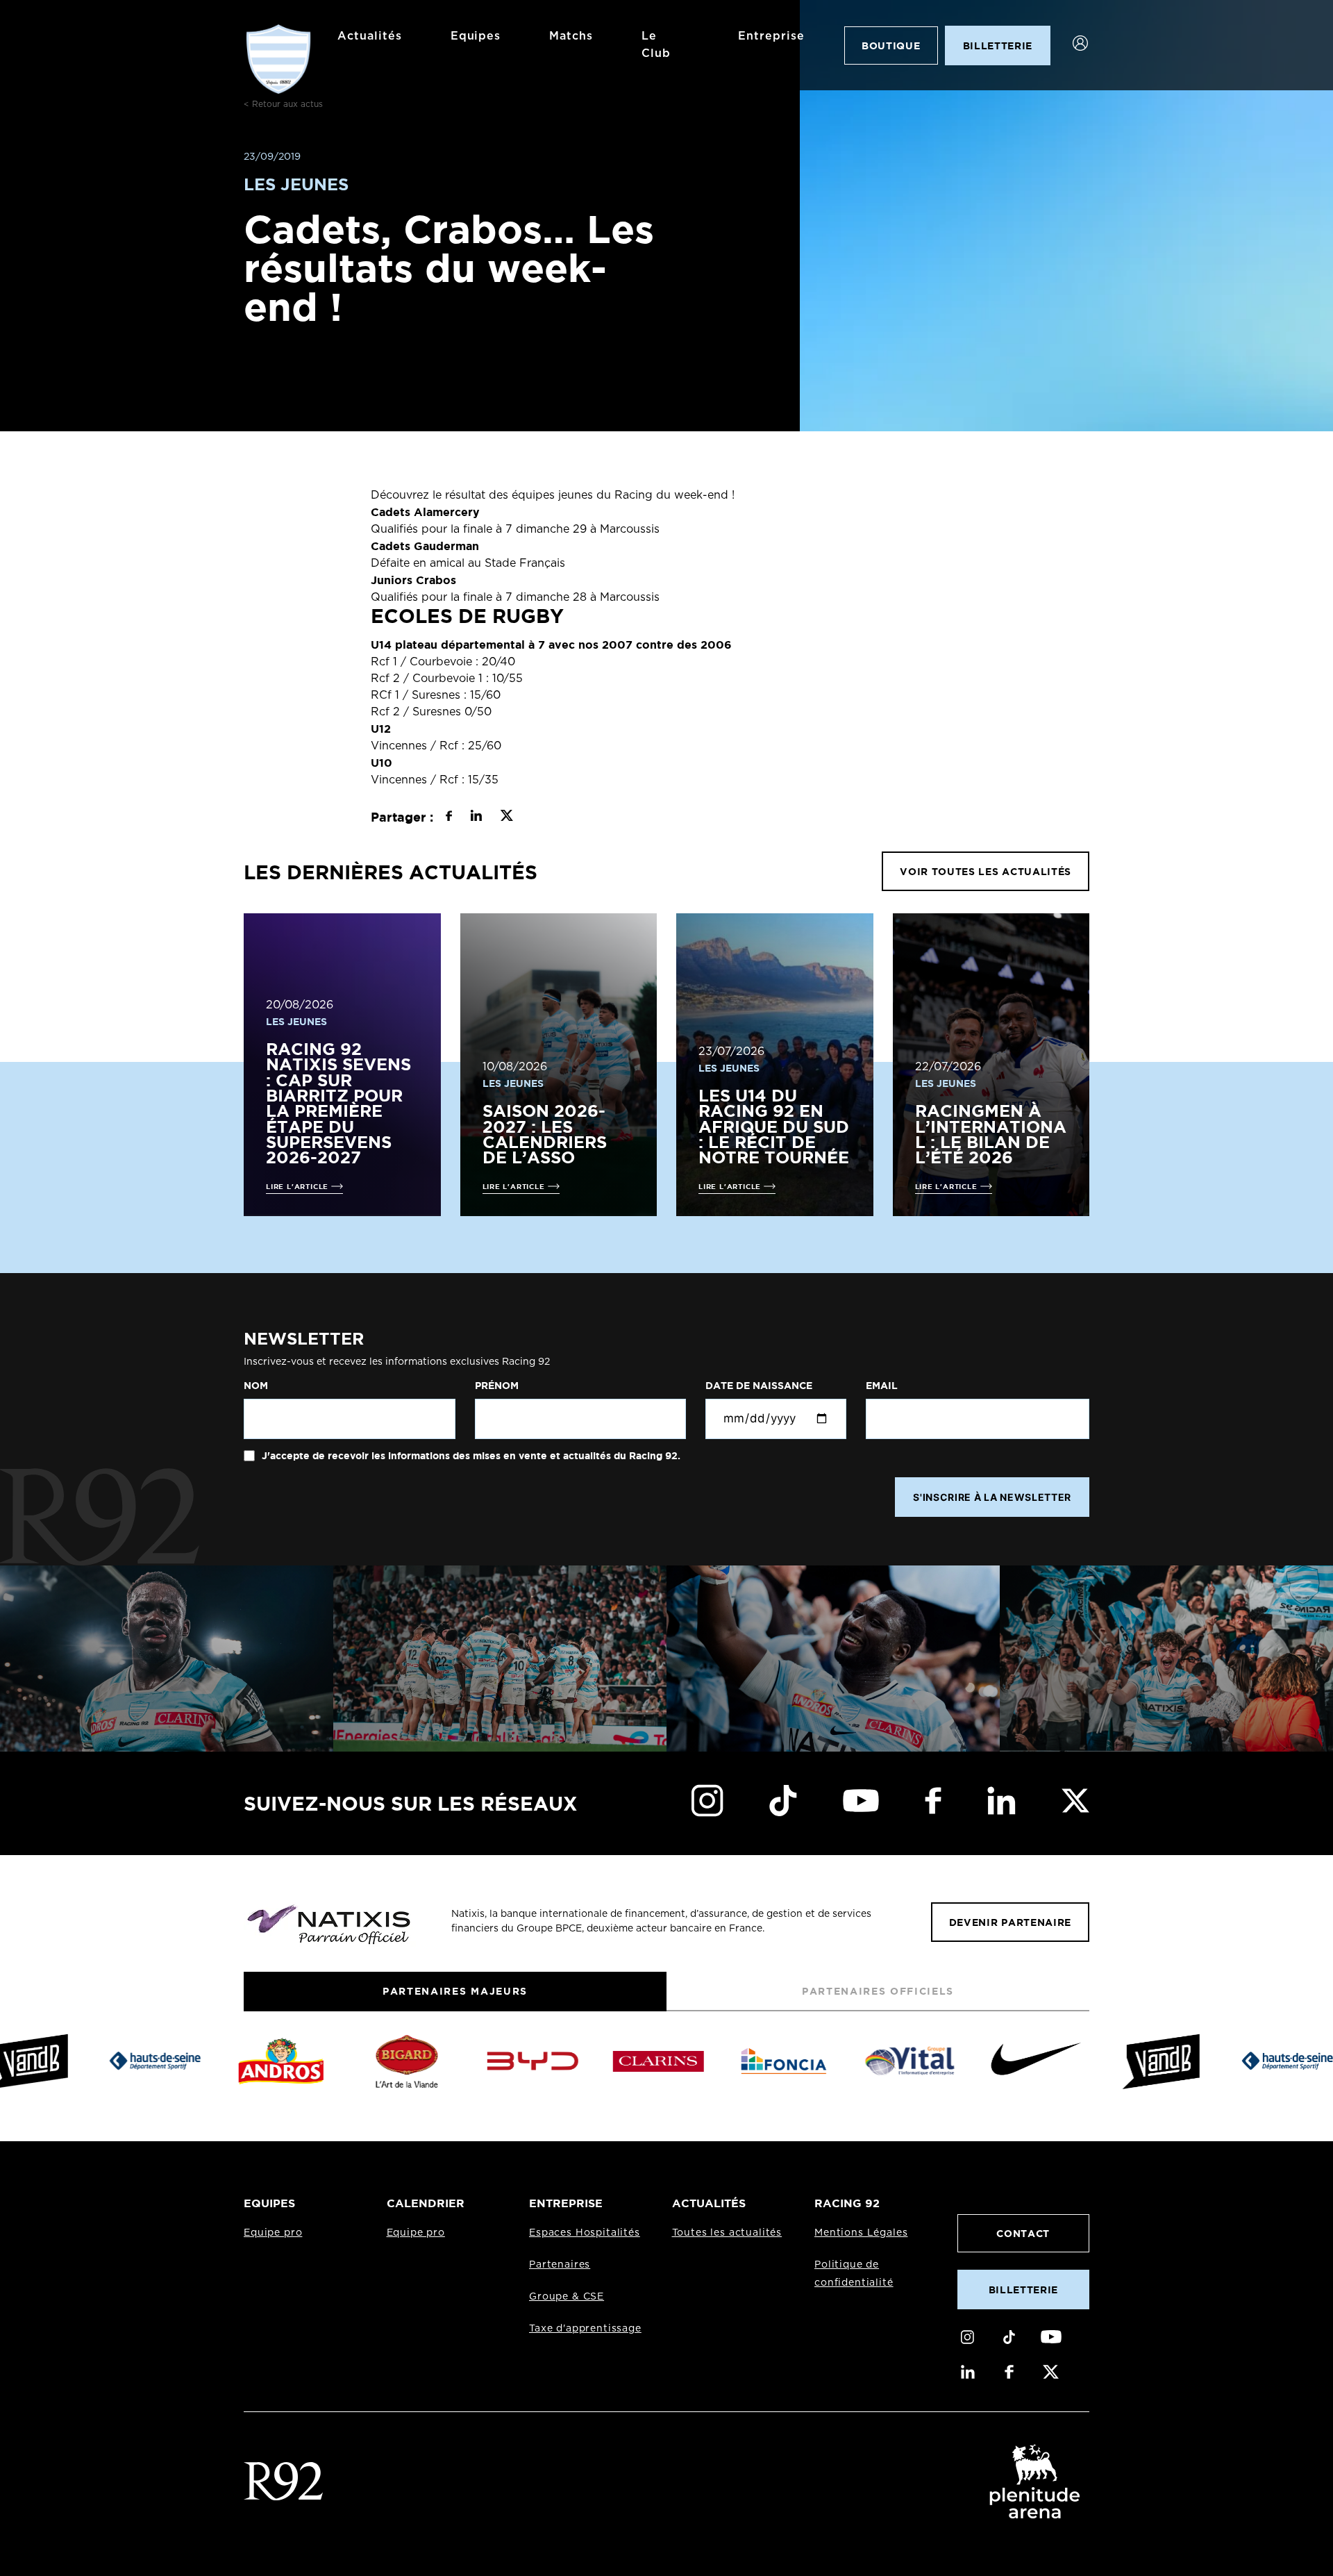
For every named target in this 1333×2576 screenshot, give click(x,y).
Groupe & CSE (567, 2297)
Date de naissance (759, 1386)
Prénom (497, 1386)
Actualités (370, 36)
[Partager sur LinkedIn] (476, 817)
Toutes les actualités (727, 2233)
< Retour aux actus (283, 104)
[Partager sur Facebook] (449, 817)
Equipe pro (273, 2233)
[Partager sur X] (506, 817)
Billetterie (1023, 2290)
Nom (256, 1386)
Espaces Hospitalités (585, 2233)
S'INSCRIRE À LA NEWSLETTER (992, 1497)
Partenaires (560, 2265)
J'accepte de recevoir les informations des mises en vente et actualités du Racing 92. (470, 1456)
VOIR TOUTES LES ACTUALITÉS (986, 871)
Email (882, 1386)
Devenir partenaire (1010, 1922)
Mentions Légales (861, 2233)
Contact (1023, 2233)
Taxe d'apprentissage (585, 2329)
